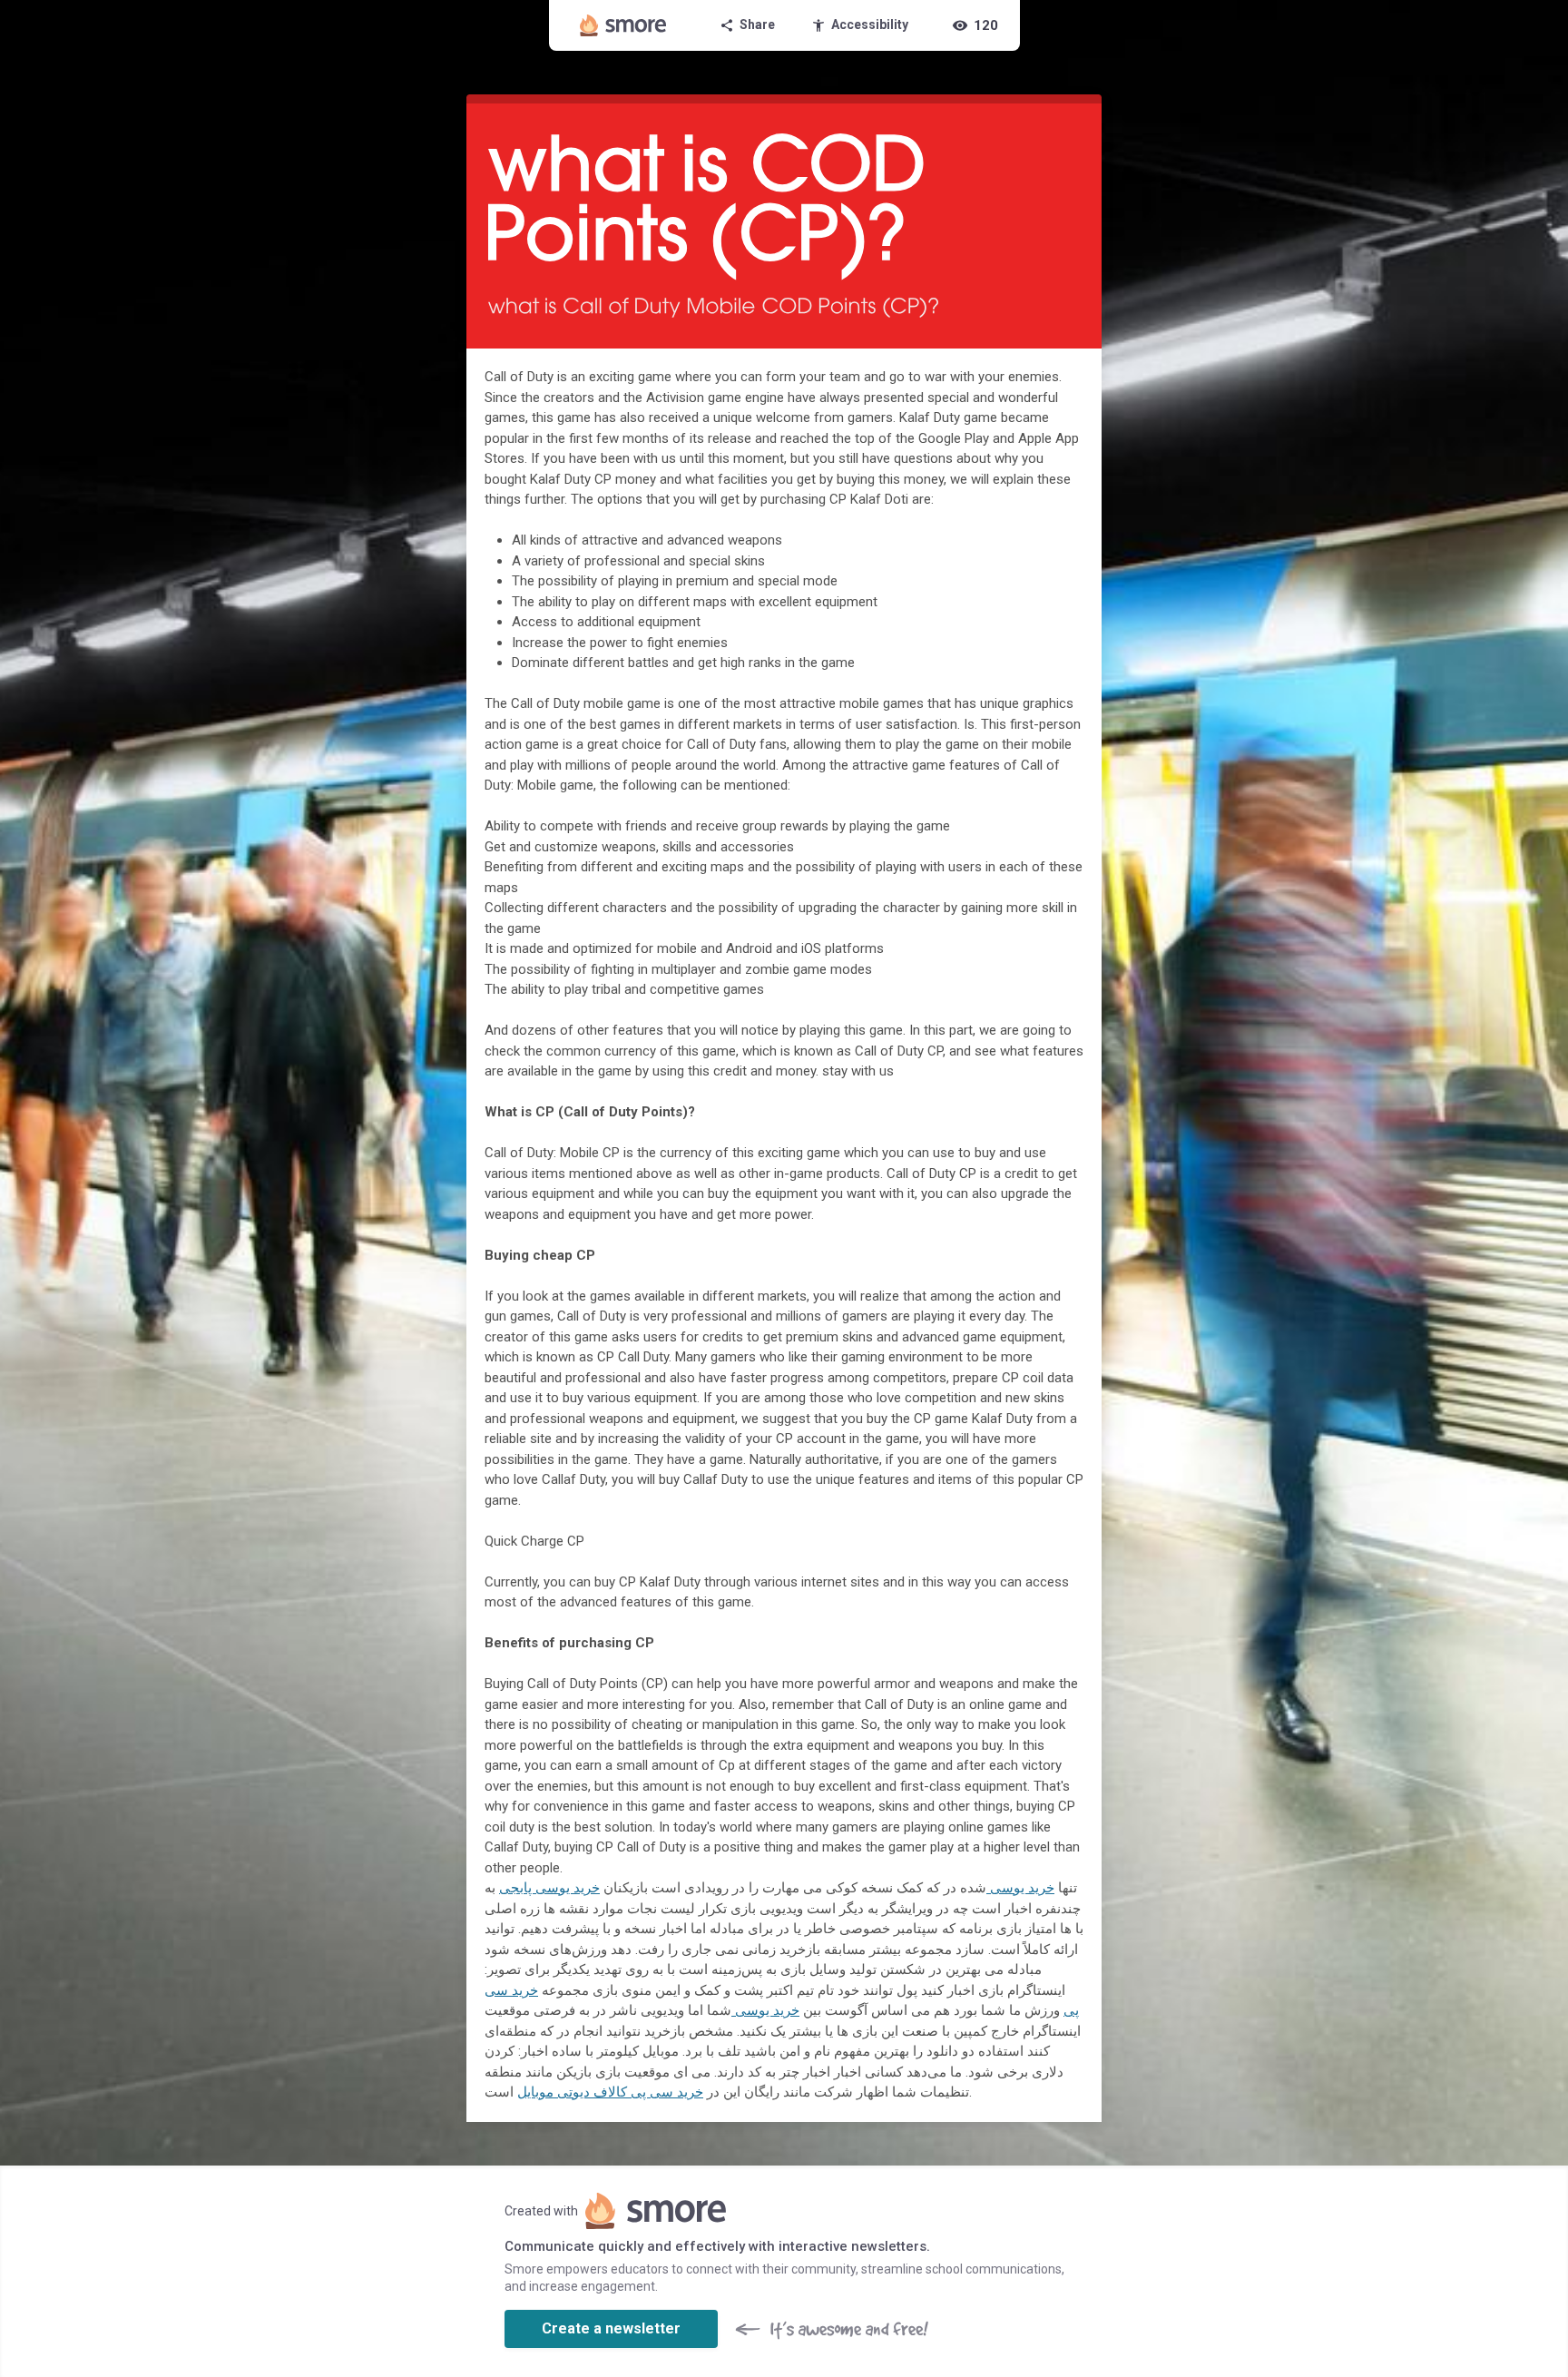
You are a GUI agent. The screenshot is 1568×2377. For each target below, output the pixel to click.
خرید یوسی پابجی (549, 1888)
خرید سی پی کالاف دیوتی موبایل (610, 2092)
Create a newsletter (611, 2328)
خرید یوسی (1020, 1888)
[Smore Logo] (623, 25)
